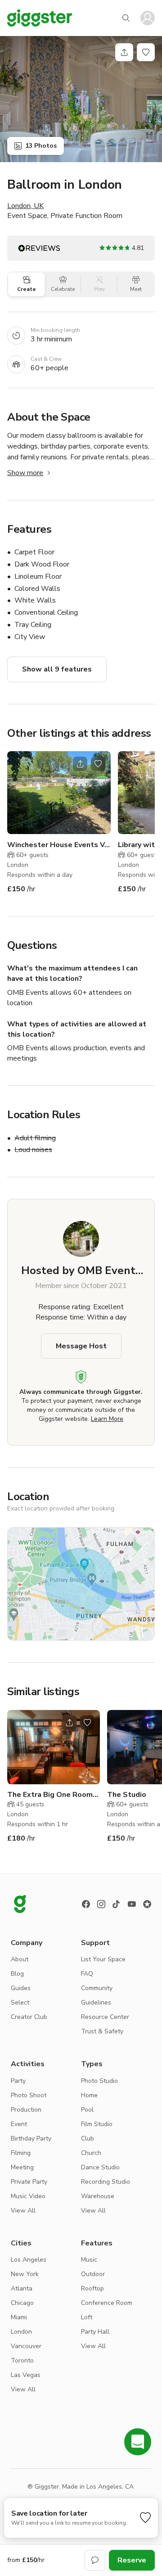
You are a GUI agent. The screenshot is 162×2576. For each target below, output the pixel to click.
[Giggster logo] (20, 1904)
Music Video (28, 2196)
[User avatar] (148, 18)
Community (97, 1988)
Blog (17, 1974)
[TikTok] (117, 1904)
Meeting (22, 2167)
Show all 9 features (57, 669)
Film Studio (97, 2124)
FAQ (87, 1974)
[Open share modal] (80, 764)
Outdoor (93, 2274)
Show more (25, 473)
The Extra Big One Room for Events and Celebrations (50, 1795)
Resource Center (105, 2017)
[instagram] (101, 1904)
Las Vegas (26, 2375)
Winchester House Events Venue (59, 845)
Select (20, 2002)
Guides (21, 1988)
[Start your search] (126, 18)
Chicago (22, 2303)
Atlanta (22, 2288)
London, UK (25, 206)
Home (89, 2095)
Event (19, 2124)
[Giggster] (40, 18)
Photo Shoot (29, 2095)
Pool (87, 2110)
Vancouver (26, 2346)
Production (26, 2110)
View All (23, 2211)
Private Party (29, 2182)
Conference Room (107, 2303)
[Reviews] (147, 1904)
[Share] (124, 52)
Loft (87, 2317)
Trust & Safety (102, 2031)
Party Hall (95, 2332)
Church (91, 2153)
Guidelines (96, 2002)
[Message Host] (95, 2560)
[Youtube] (132, 1904)
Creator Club (29, 2017)
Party (18, 2081)
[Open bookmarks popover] (146, 52)
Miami (19, 2317)
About (20, 1959)
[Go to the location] (59, 793)
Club (88, 2138)
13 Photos (41, 146)
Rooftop (92, 2288)
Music (89, 2260)
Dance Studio (100, 2167)
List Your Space (103, 1959)
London (21, 2332)
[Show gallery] (81, 99)
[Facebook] (86, 1904)
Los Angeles (29, 2260)
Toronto (22, 2361)
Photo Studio (99, 2081)
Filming (21, 2153)
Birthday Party (31, 2138)
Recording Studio (106, 2182)
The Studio (127, 1795)
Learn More (107, 1419)
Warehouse (98, 2196)
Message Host (81, 1346)
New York (25, 2274)
